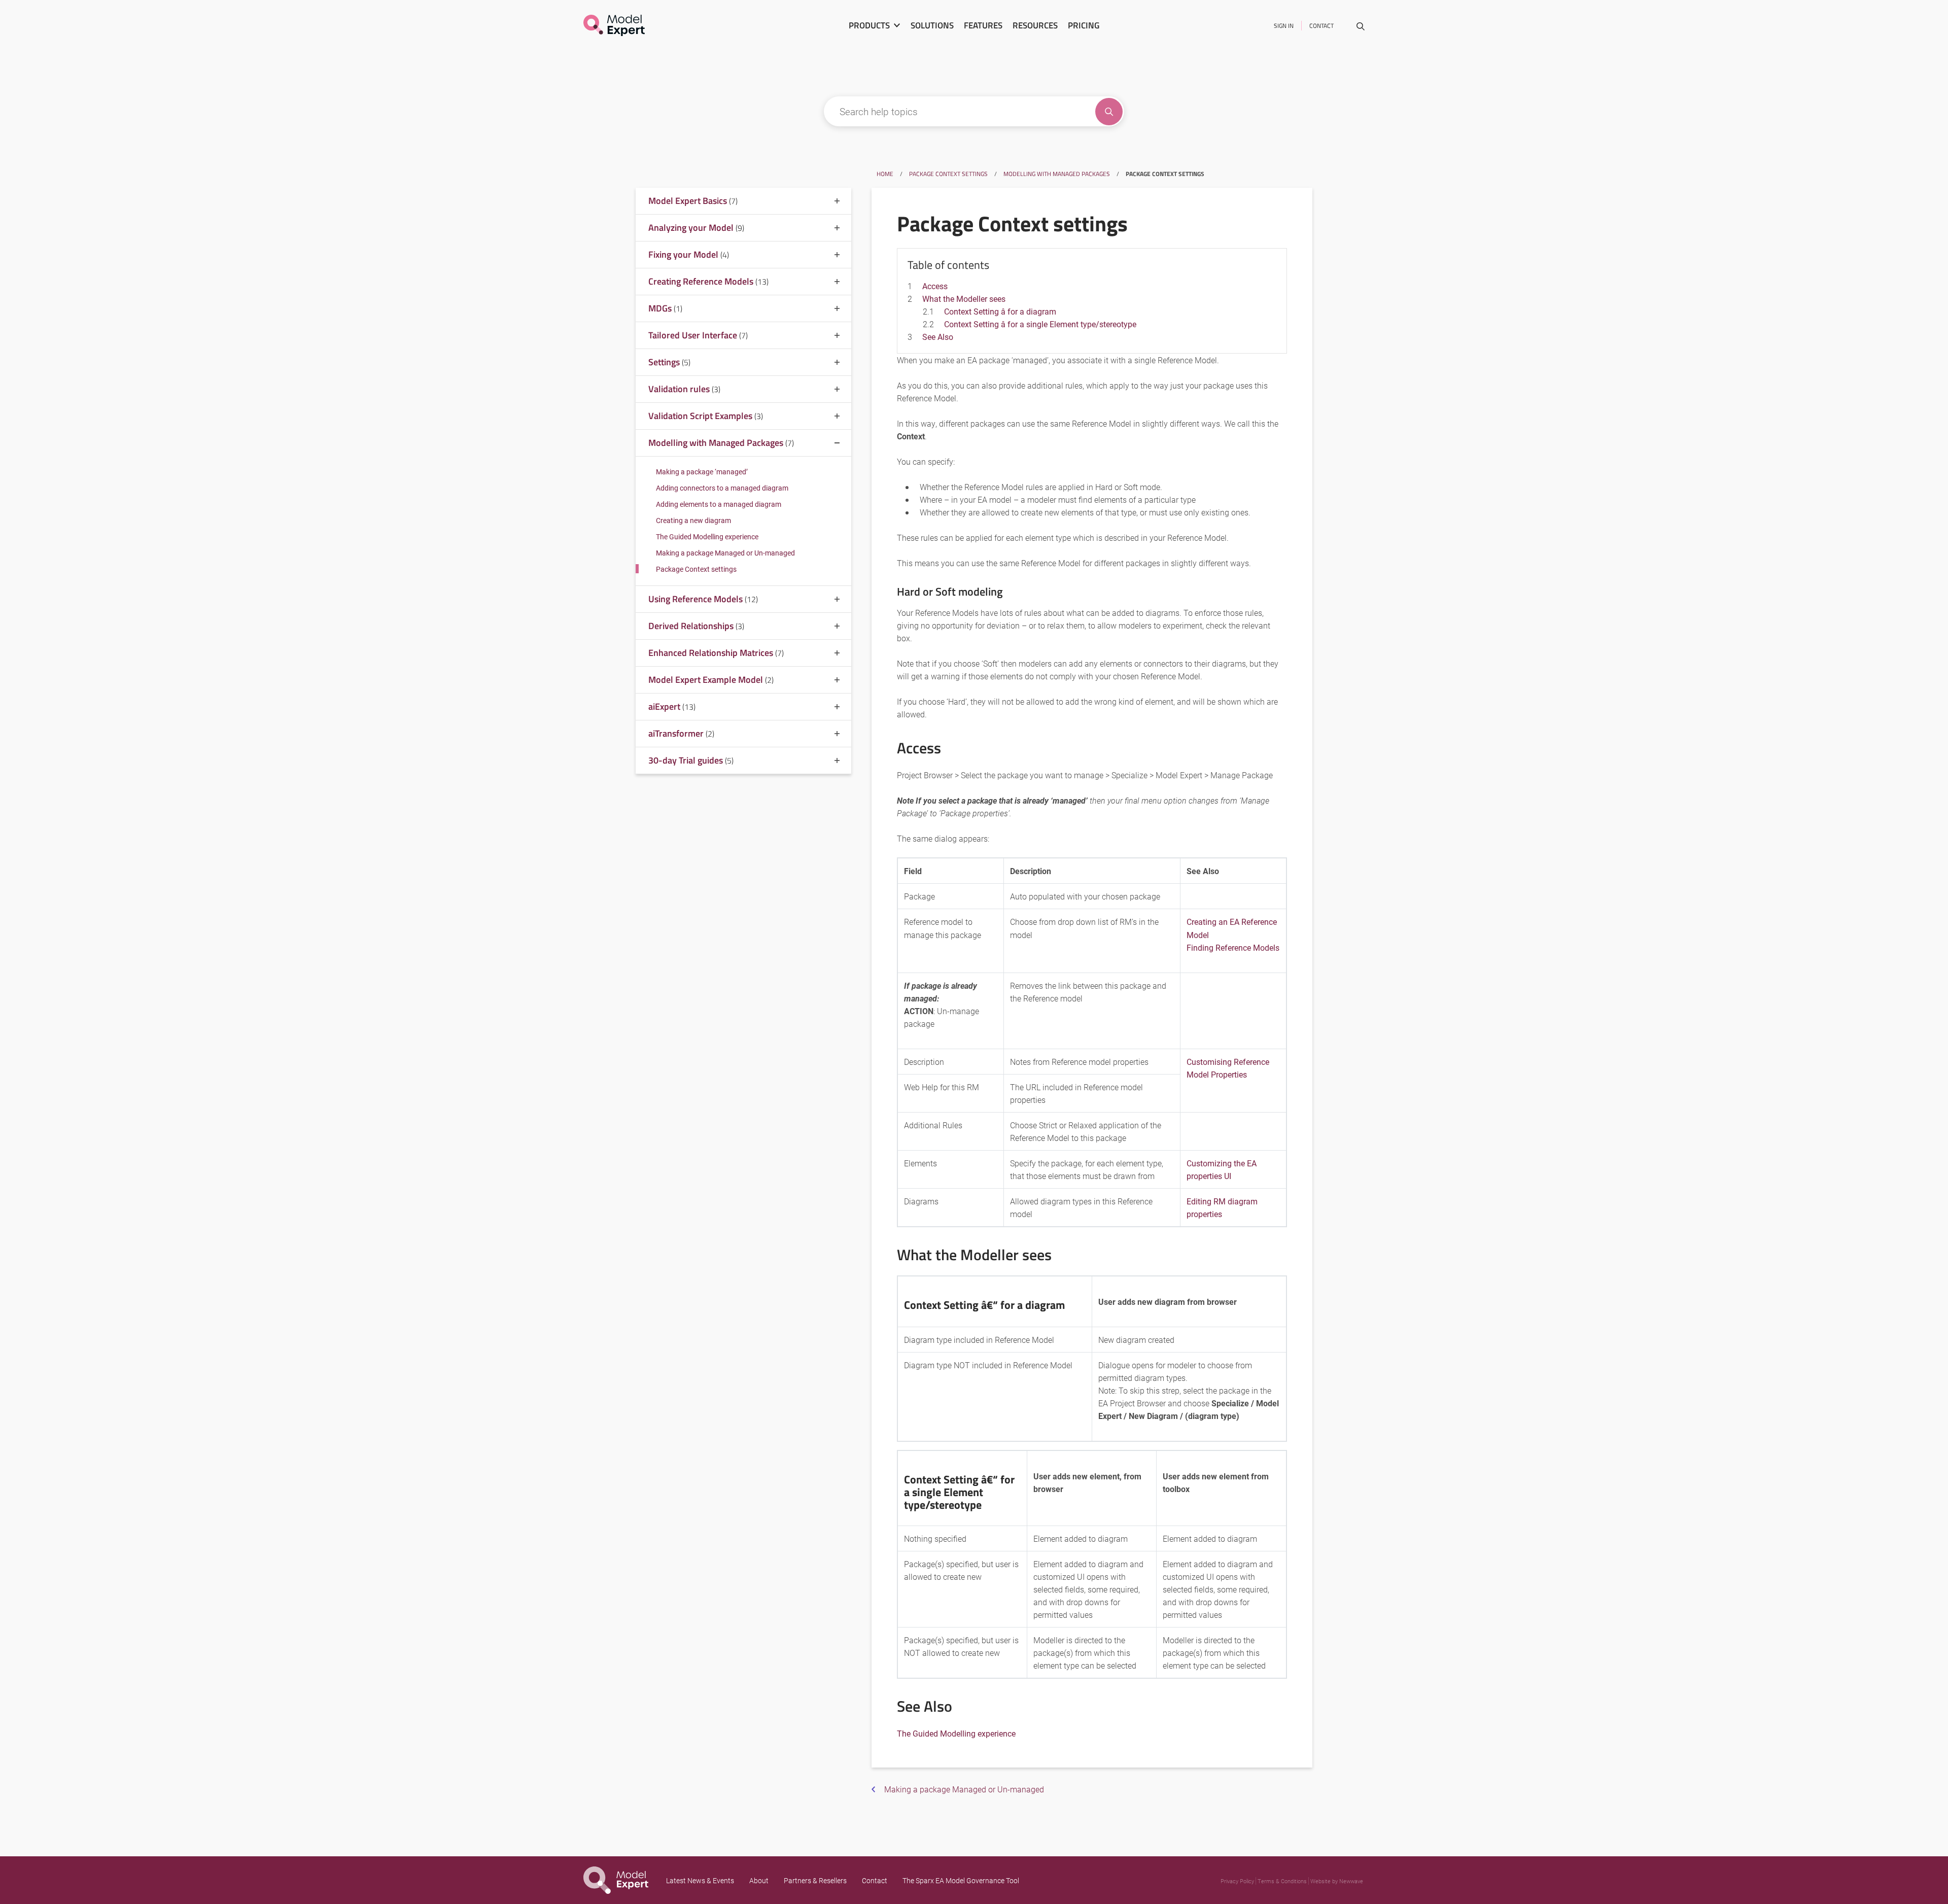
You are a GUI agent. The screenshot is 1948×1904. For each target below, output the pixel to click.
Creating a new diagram (693, 520)
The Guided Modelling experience (707, 536)
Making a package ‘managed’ (702, 472)
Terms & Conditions (1282, 1881)
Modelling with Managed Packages (1057, 174)
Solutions (932, 25)
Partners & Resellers (815, 1880)
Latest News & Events (700, 1880)
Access (678, 837)
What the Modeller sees (707, 850)
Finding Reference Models (1233, 947)
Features (983, 25)
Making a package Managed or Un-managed (725, 553)
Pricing (1084, 25)
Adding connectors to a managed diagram (722, 488)
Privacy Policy (1237, 1881)
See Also (681, 900)
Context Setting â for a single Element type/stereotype (1040, 324)
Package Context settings (948, 174)
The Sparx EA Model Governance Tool (961, 1880)
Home (885, 174)
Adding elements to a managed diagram (719, 504)
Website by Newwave (1337, 1881)
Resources (1035, 25)
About (759, 1880)
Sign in (1284, 26)
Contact (1321, 26)
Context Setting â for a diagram (743, 862)
